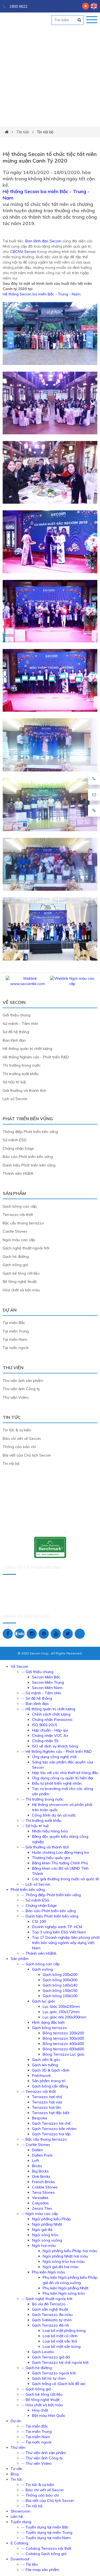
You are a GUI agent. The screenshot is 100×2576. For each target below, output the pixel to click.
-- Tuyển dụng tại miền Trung (47, 2532)
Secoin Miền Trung (48, 1682)
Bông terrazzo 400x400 (63, 2044)
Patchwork (41, 2076)
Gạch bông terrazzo (50, 2028)
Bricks (37, 2166)
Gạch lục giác (44, 2001)
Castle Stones (15, 1231)
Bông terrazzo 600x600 (63, 2049)
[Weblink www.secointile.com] (28, 984)
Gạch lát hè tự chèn (49, 2378)
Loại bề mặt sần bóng (62, 2346)
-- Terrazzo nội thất (39, 2091)
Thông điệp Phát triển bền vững (30, 1132)
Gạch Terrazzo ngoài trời (54, 2373)
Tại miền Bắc (14, 1323)
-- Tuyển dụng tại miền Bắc (45, 2527)
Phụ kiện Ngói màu (49, 2272)
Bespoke (40, 2118)
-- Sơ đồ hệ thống (37, 1698)
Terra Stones (43, 2192)
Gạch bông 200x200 (60, 1975)
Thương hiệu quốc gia (51, 1858)
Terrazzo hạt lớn (46, 2107)
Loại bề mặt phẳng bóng (64, 2331)
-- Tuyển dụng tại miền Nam (46, 2538)
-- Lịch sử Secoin (36, 1884)
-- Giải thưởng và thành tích (45, 1847)
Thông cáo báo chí (19, 1447)
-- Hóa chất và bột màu (42, 2405)
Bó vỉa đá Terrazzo (49, 2304)
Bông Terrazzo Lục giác (64, 2054)
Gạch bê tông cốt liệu (21, 1273)
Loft (35, 2161)
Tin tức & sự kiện (17, 1430)
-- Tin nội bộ (32, 2506)
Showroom (21, 2511)
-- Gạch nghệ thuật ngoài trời (47, 2299)
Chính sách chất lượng (51, 1714)
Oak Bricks (41, 2176)
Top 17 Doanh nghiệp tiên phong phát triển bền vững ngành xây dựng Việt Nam (66, 1943)
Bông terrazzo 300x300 (63, 2038)
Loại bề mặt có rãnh (60, 2336)
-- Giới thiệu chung (37, 1672)
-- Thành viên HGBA (39, 1953)
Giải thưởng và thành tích (24, 1090)
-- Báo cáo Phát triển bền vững (49, 1911)
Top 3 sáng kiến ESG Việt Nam (59, 1932)
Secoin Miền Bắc (46, 1677)
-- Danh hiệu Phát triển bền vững (50, 1916)
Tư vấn (17, 2469)
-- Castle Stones (36, 2145)
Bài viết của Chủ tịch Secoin (27, 1455)
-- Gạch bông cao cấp (41, 1964)
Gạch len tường (45, 2065)
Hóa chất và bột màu (21, 1290)
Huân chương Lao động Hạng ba (60, 1852)
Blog (15, 2474)
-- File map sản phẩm (40, 2570)
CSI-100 (39, 1921)
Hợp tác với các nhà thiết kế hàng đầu (65, 1773)
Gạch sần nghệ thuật (50, 2309)
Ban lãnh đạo (14, 1040)
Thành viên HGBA (18, 1173)
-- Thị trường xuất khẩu (41, 1820)
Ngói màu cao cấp (19, 1240)
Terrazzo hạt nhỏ (47, 2097)
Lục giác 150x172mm (61, 2012)
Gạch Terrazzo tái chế (51, 2123)
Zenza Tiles (42, 2208)
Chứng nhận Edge (18, 1148)
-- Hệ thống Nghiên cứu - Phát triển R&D (57, 1751)
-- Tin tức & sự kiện (38, 2485)
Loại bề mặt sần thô (60, 2341)
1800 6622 (18, 6)
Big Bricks (40, 2171)
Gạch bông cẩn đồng (50, 2086)
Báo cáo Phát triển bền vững (28, 1157)
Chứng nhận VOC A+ (50, 1735)
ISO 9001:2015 (45, 1725)
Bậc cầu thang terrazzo (23, 1223)
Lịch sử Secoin (15, 1099)
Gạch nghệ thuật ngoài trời (26, 1248)
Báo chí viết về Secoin (22, 1438)
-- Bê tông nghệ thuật (40, 2400)
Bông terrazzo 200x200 (63, 2033)
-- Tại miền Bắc (35, 2426)
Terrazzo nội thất (18, 1215)
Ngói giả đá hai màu (61, 2267)
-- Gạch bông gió (36, 2389)
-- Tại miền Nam (36, 2437)
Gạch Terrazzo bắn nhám (54, 2129)
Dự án (10, 1310)
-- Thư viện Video (37, 2463)
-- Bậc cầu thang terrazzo (44, 2139)
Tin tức (23, 132)
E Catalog (19, 2543)
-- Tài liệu (30, 2564)
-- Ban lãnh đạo (35, 1704)
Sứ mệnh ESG (15, 1140)
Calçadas (40, 2203)
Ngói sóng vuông (47, 2240)
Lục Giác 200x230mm (61, 2006)
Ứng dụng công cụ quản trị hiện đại (63, 1778)
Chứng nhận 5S (45, 1741)
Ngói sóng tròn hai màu (64, 2261)
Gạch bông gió (15, 1265)
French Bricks (43, 2182)
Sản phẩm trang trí (49, 2081)
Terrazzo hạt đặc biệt (51, 2113)
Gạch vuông (42, 1969)
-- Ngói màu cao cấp (40, 2214)
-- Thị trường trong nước (42, 1799)
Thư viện (13, 1368)
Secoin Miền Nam (47, 1688)
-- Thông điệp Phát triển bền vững (51, 1895)
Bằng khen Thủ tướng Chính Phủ (60, 1863)
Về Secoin (14, 1002)
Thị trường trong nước (22, 1065)
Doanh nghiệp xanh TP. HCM (57, 1927)
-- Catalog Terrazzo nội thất (46, 2548)
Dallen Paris (42, 2155)
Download (20, 2559)
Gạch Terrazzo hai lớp (51, 2134)
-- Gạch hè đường (37, 2368)
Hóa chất (40, 2410)
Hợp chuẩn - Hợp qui (50, 1730)
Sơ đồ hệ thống (16, 1032)
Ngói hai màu (44, 2246)
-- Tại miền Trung (37, 2431)
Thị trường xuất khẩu (21, 1074)
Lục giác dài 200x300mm (65, 2017)
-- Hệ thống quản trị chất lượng (48, 1709)
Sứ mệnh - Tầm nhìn (20, 1024)
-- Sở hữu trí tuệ (35, 1826)
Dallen (37, 2150)
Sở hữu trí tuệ (14, 1082)
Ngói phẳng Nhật (47, 2224)
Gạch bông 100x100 (60, 1996)
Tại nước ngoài (16, 1348)
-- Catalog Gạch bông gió (44, 2554)
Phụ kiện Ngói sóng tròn (64, 2293)
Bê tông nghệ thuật (20, 1281)
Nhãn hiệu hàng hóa (50, 1831)
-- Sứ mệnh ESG (35, 1900)
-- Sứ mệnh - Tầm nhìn (41, 1693)
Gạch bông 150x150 (60, 1991)
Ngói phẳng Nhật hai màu (65, 2256)
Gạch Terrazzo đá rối (50, 2325)
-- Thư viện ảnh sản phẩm (44, 2453)
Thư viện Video (16, 1397)
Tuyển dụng (21, 2522)
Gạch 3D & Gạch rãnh (51, 2070)
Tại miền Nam (15, 1339)
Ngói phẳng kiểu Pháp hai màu (70, 2251)
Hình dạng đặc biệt (48, 2022)
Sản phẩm (14, 1193)
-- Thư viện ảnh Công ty (42, 2458)
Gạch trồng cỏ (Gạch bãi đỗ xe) (59, 2384)
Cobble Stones (45, 2187)
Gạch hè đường (16, 1257)
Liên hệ (17, 2516)
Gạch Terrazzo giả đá (51, 2357)
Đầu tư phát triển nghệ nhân (57, 1783)
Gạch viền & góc (46, 2060)
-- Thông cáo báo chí (40, 2495)
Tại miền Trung (16, 1331)
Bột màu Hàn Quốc (49, 2416)
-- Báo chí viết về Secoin (43, 2490)
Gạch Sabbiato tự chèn (52, 2320)
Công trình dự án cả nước (54, 1815)
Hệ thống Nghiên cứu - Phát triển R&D (36, 1057)
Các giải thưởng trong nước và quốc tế (65, 1879)
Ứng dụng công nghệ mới (54, 1757)
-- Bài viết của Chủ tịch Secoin (48, 2501)
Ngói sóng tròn (45, 2235)
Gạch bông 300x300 (60, 1980)
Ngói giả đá (42, 2230)
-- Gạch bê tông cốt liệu (42, 2394)
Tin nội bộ (45, 132)
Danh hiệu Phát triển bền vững (29, 1165)
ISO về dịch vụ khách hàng (55, 1746)
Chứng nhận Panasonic (52, 1720)
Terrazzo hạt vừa (47, 2102)
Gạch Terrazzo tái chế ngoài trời (60, 2362)
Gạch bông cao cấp (20, 1206)
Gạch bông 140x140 (60, 1985)
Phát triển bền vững (28, 1119)
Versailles (40, 2198)
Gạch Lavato (43, 2352)
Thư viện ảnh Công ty (21, 1389)
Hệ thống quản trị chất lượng (27, 1049)
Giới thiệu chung (17, 1015)
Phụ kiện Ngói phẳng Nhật (65, 2288)
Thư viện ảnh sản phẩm (23, 1381)
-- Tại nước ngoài (36, 2442)
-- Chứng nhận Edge (39, 1906)
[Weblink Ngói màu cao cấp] (73, 984)
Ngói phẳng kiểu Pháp (51, 2219)
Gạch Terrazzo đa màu (52, 2315)
